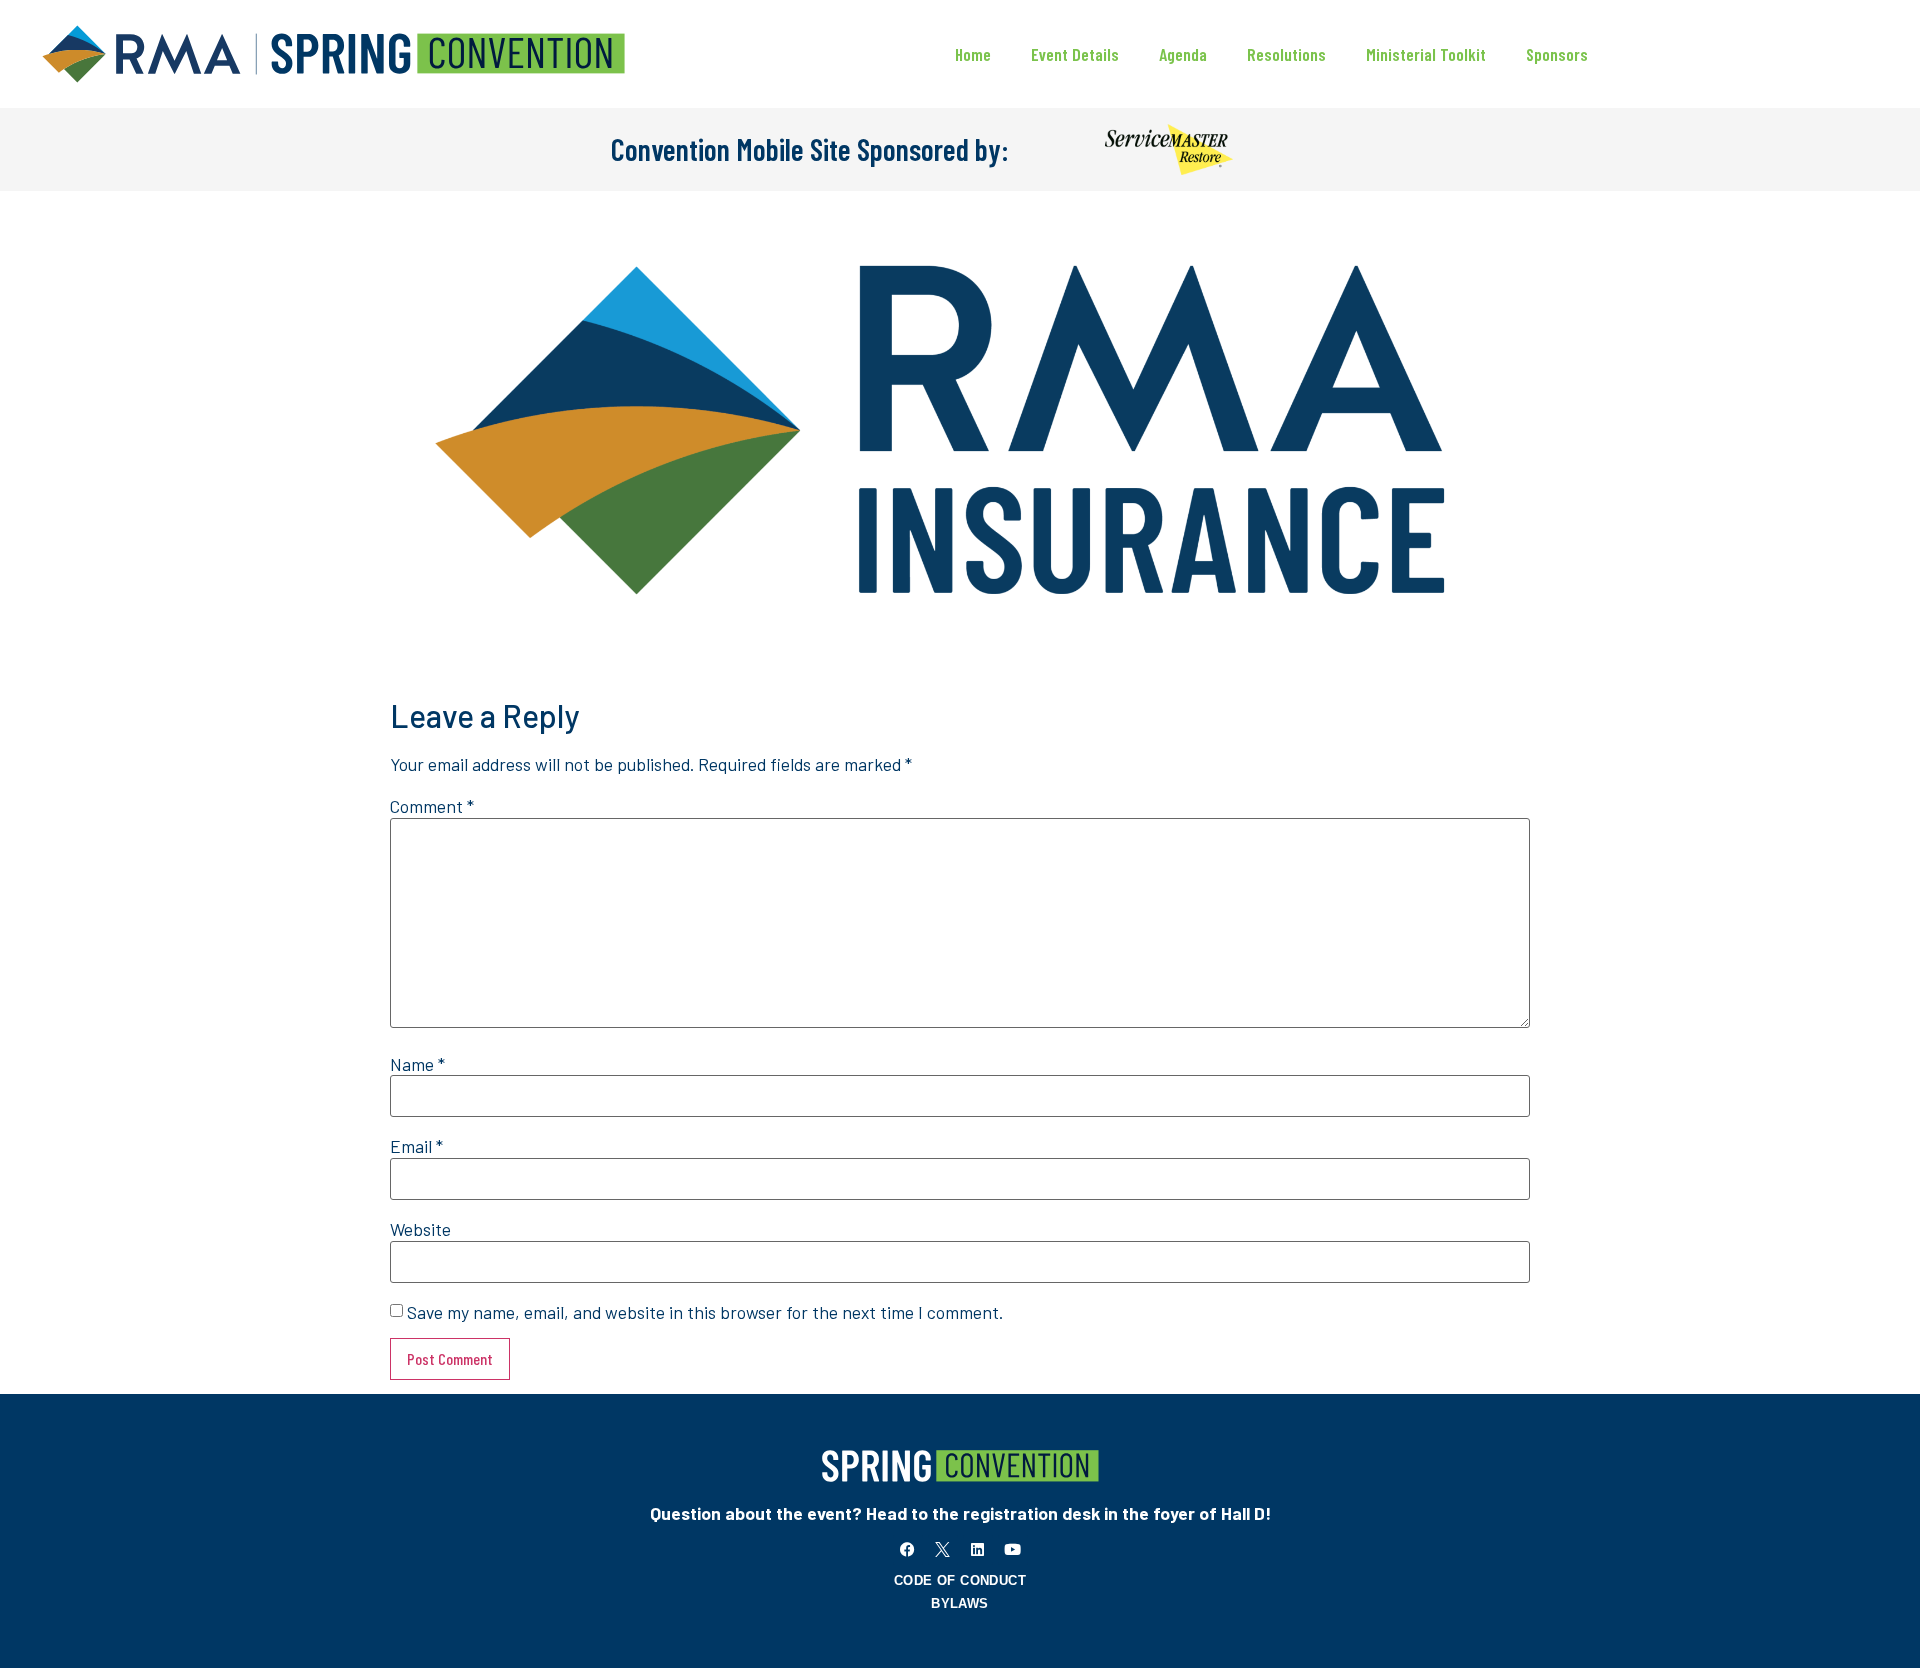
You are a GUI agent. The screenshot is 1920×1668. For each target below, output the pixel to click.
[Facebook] (908, 1550)
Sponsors (1557, 54)
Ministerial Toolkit (1426, 54)
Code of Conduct (960, 1580)
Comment (432, 807)
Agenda (1183, 54)
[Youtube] (1013, 1550)
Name (417, 1065)
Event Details (1075, 54)
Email (416, 1147)
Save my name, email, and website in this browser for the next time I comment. (705, 1313)
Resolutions (1286, 54)
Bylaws (959, 1603)
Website (420, 1230)
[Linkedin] (978, 1550)
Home (973, 54)
